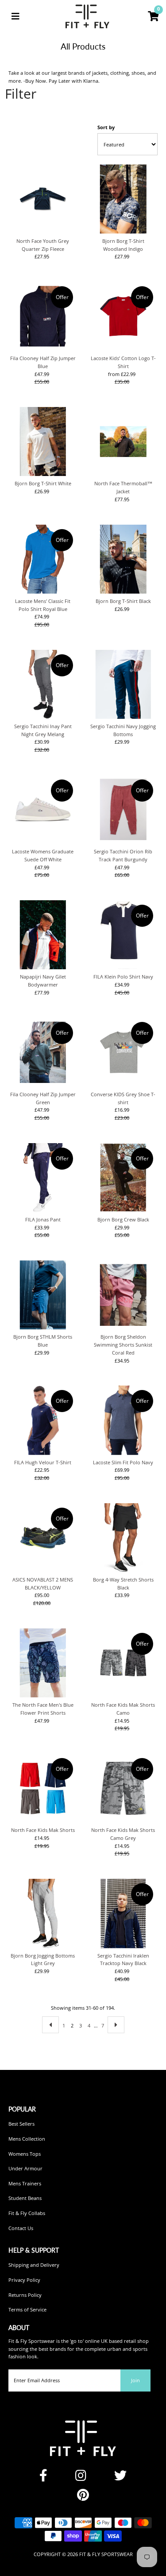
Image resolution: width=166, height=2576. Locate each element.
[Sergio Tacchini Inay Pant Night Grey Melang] (43, 684)
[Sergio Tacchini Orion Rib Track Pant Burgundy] (123, 810)
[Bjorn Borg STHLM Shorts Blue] (43, 1295)
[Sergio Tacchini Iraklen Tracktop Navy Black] (123, 1913)
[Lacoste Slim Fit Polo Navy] (123, 1420)
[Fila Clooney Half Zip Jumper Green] (43, 1052)
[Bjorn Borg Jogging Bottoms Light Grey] (43, 1913)
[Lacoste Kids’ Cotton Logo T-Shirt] (123, 316)
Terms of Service (27, 2309)
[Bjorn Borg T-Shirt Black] (123, 559)
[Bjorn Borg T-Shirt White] (43, 441)
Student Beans (25, 2198)
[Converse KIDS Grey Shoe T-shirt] (123, 1052)
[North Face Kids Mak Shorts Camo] (123, 1663)
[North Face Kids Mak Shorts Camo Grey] (123, 1788)
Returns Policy (25, 2295)
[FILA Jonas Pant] (43, 1178)
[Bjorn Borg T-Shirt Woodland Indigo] (123, 199)
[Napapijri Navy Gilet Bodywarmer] (43, 935)
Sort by (106, 127)
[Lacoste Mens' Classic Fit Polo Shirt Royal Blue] (43, 559)
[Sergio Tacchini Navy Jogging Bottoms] (123, 684)
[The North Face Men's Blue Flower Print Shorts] (43, 1663)
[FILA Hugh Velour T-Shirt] (43, 1420)
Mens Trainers (25, 2183)
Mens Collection (27, 2139)
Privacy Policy (24, 2280)
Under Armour (25, 2168)
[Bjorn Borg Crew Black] (123, 1178)
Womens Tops (25, 2154)
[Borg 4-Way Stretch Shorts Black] (123, 1538)
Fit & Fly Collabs (27, 2213)
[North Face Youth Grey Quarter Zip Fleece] (43, 199)
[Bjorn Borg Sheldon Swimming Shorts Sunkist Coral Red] (123, 1295)
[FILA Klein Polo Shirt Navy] (123, 935)
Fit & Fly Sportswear (106, 2554)
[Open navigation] (15, 16)
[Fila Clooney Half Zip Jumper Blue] (43, 316)
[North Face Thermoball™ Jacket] (123, 441)
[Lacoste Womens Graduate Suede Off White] (43, 810)
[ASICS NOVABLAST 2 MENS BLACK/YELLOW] (43, 1538)
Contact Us (21, 2228)
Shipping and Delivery (34, 2265)
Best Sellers (21, 2124)
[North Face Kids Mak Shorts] (43, 1788)
